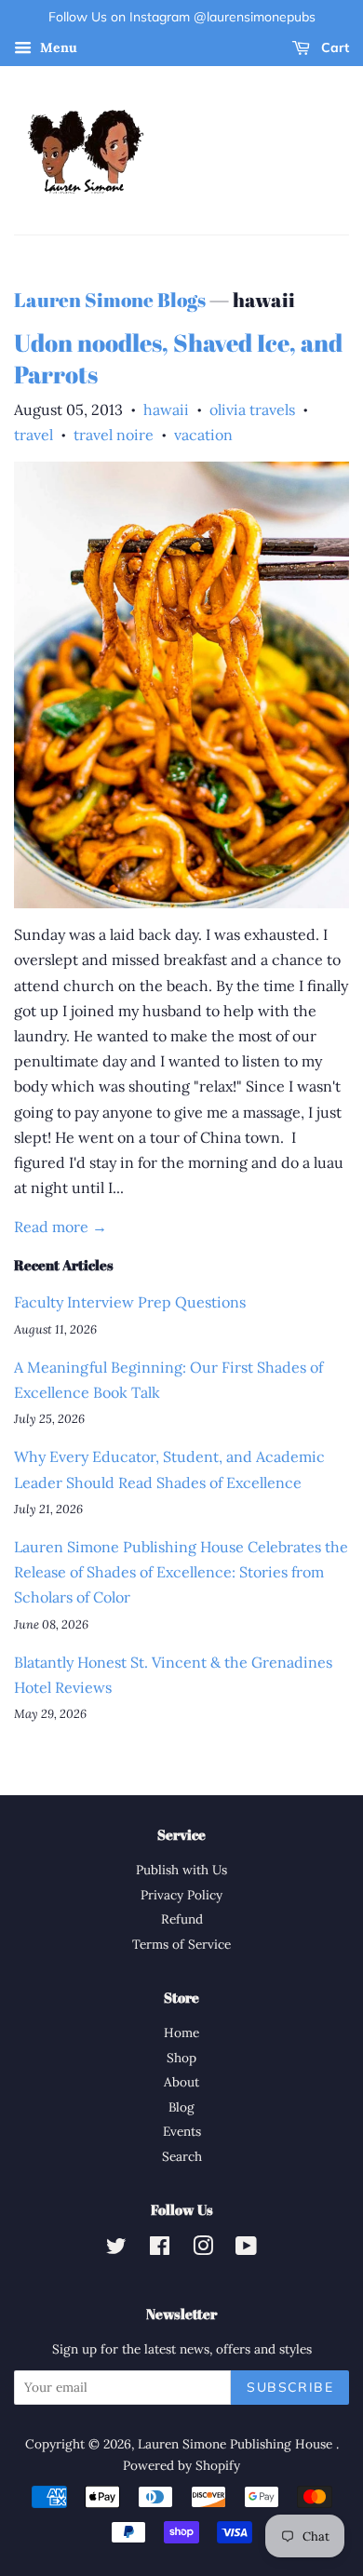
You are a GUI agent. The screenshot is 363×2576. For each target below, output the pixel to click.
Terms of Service (181, 1944)
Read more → (60, 1227)
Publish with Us (181, 1870)
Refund (182, 1919)
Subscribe (290, 2387)
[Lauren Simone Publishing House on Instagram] (203, 2249)
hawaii (166, 409)
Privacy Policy (181, 1895)
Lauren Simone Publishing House (237, 2444)
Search (182, 2156)
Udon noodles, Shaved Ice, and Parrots (178, 358)
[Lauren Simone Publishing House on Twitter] (116, 2249)
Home (181, 2033)
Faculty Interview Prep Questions (130, 1302)
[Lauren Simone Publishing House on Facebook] (160, 2249)
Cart (333, 47)
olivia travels (252, 409)
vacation (203, 435)
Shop (181, 2058)
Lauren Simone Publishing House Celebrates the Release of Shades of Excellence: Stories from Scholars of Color (181, 1572)
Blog (181, 2107)
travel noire (114, 435)
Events (182, 2131)
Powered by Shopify (181, 2465)
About (181, 2082)
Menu (57, 47)
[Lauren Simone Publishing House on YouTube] (246, 2249)
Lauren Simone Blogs (110, 300)
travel (34, 435)
